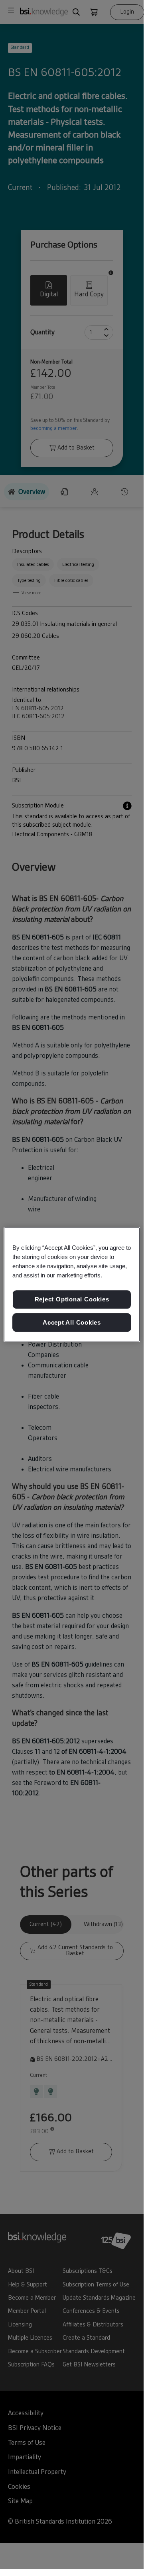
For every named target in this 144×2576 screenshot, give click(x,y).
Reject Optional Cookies (72, 1299)
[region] (72, 1285)
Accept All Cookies (72, 1322)
